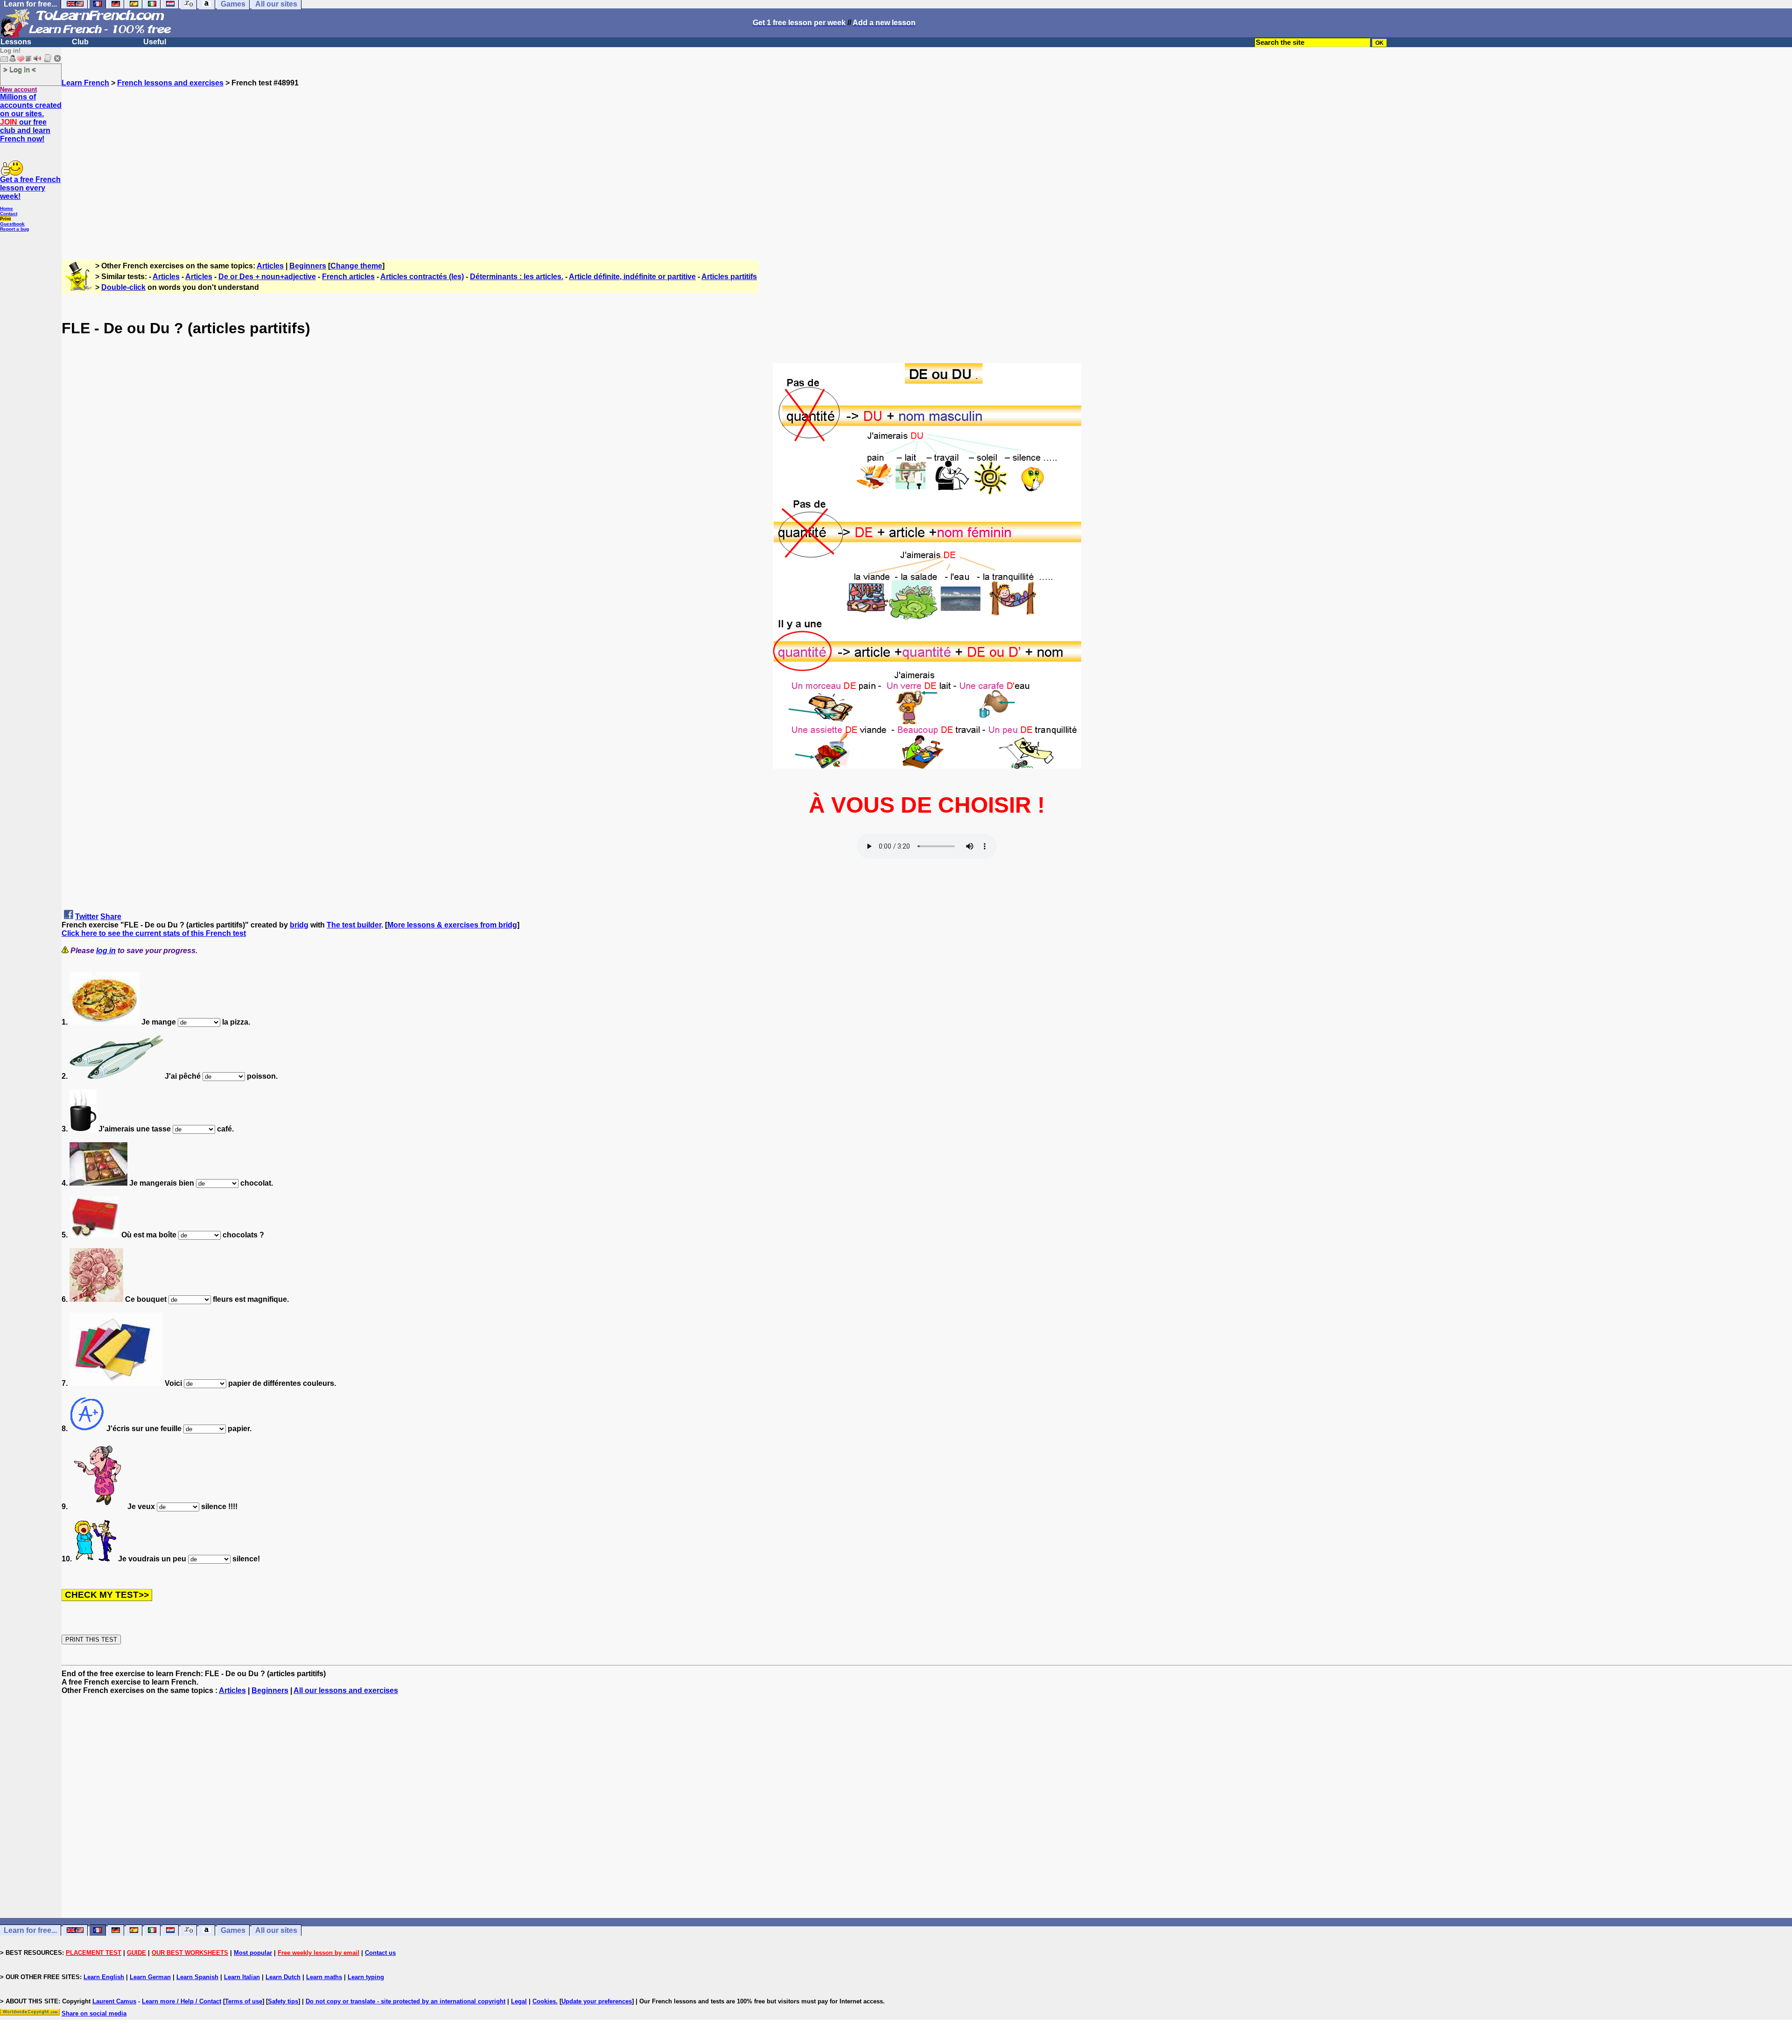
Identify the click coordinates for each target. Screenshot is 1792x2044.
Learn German (150, 1977)
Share (111, 917)
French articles (348, 277)
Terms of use (244, 2001)
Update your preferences (597, 2001)
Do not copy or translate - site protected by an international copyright (406, 2001)
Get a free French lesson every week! (30, 188)
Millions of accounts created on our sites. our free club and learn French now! (31, 118)
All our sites (276, 1930)
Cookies (544, 2001)
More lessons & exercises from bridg (452, 925)
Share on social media (94, 2013)
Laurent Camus (114, 2001)
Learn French (85, 83)
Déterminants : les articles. (517, 277)
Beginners (308, 266)
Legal (519, 2001)
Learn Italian (242, 1977)
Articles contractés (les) (422, 277)
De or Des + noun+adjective (267, 277)
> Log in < (20, 69)
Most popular (253, 1953)
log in (106, 951)
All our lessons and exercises (346, 1690)
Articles (270, 266)
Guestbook (12, 224)
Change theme (356, 266)
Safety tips (283, 2001)
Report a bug (14, 229)
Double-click (123, 287)
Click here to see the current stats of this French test (154, 933)
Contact (9, 214)
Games (233, 1930)
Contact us (380, 1953)
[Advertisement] (927, 169)
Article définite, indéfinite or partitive (632, 277)
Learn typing (366, 1977)
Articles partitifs (729, 277)
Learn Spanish (197, 1977)
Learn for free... (30, 1930)
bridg (299, 925)
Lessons (16, 42)
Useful (155, 42)
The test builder (354, 925)
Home (7, 208)
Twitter (87, 917)
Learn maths (324, 1977)
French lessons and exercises (170, 83)
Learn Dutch (283, 1977)
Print (5, 219)
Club (80, 42)
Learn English (104, 1977)
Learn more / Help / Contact (182, 2001)
